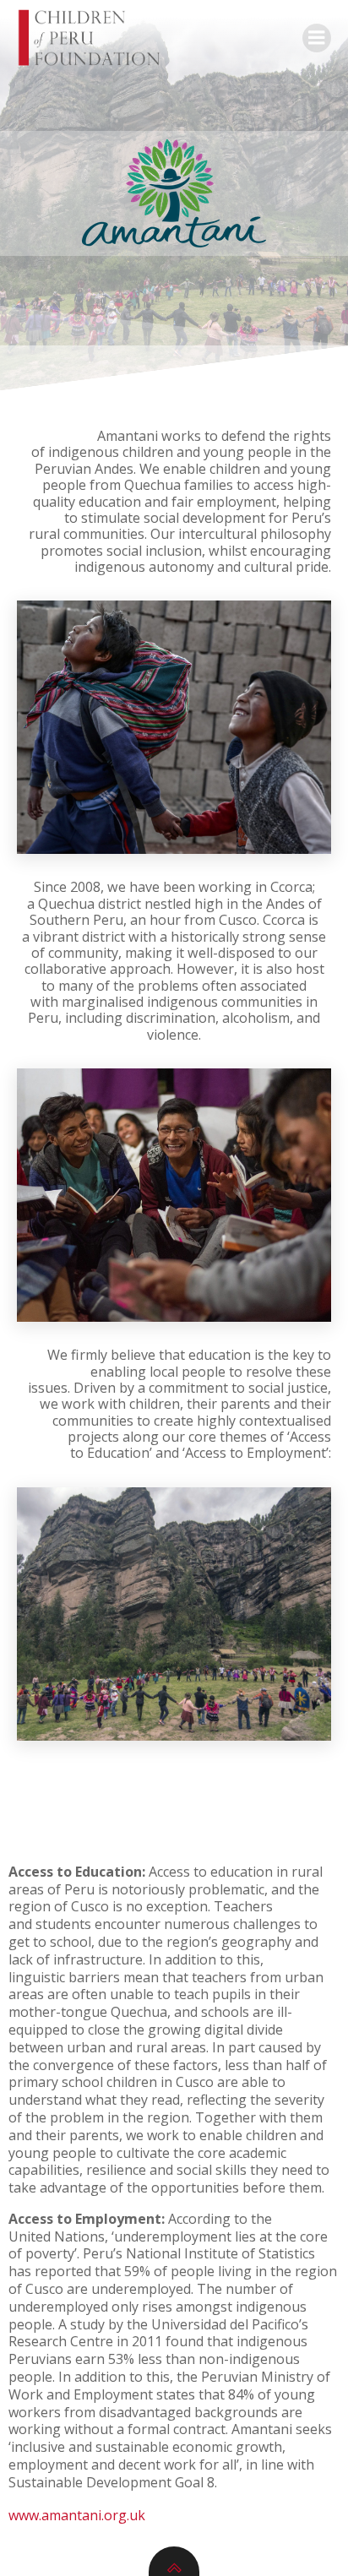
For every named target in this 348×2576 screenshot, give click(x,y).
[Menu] (317, 38)
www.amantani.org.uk (77, 2515)
